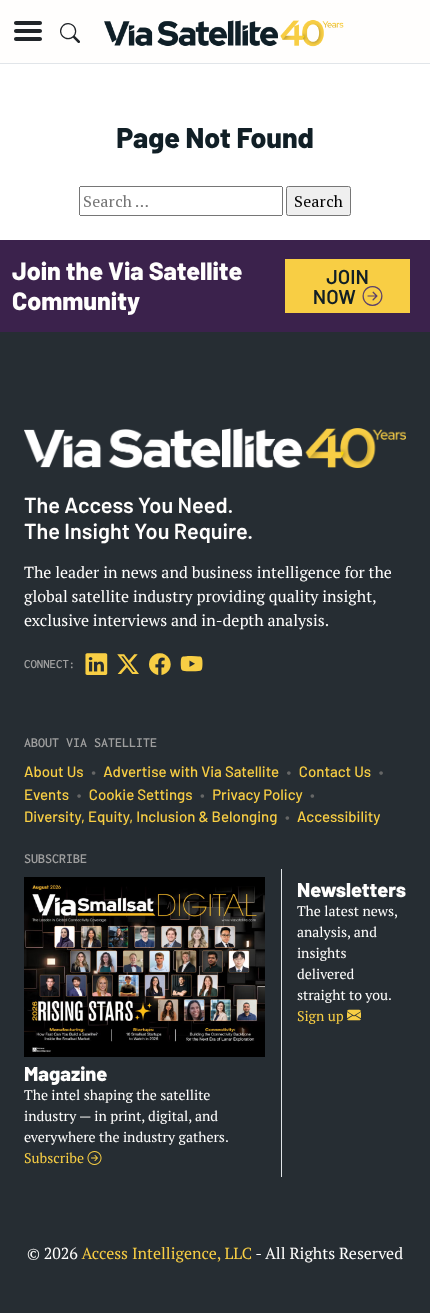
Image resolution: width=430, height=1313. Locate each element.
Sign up (322, 1016)
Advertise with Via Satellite (191, 772)
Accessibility (338, 817)
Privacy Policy (257, 795)
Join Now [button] (341, 286)
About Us (54, 772)
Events (46, 795)
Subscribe (55, 1158)
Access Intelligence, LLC (166, 1253)
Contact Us (335, 772)
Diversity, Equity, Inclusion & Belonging (150, 817)
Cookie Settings (141, 795)
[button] (28, 31)
